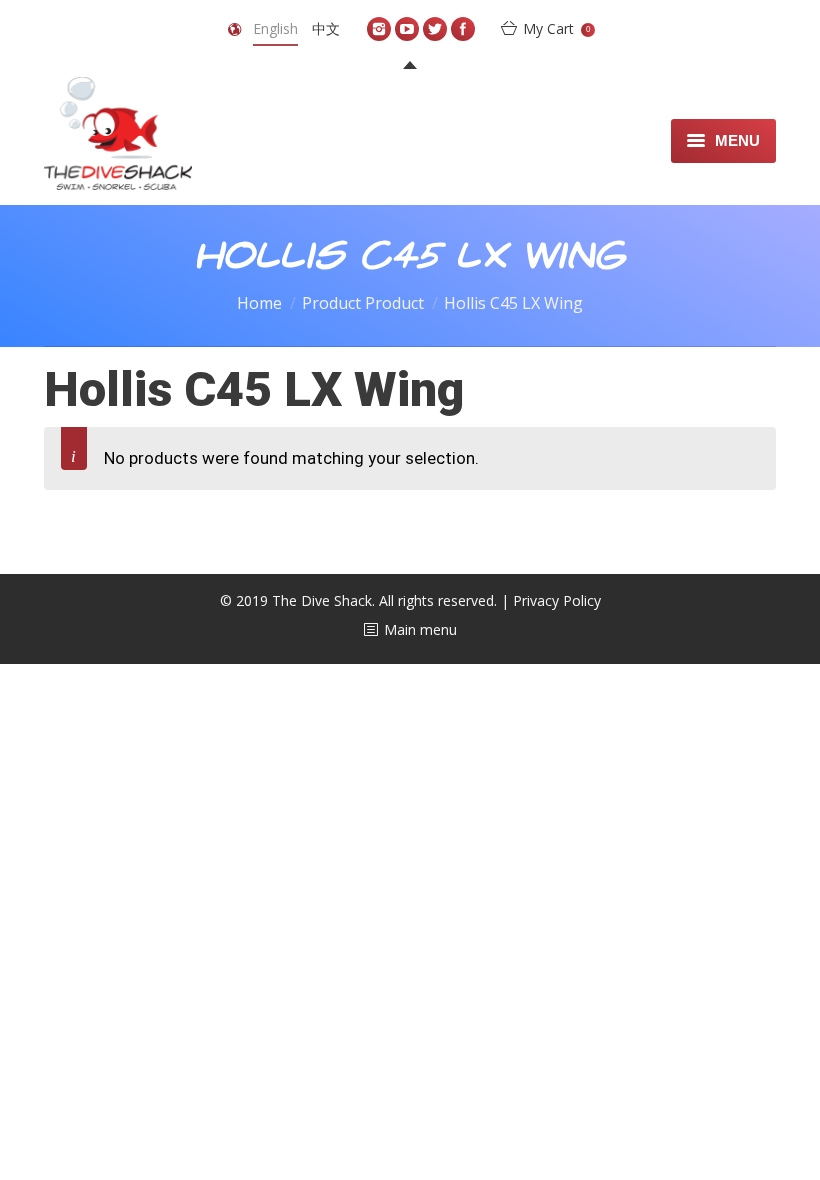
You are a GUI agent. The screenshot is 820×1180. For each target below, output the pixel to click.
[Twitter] (435, 29)
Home (259, 303)
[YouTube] (407, 29)
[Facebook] (463, 29)
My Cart (556, 28)
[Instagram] (379, 29)
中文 (326, 28)
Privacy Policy (557, 600)
